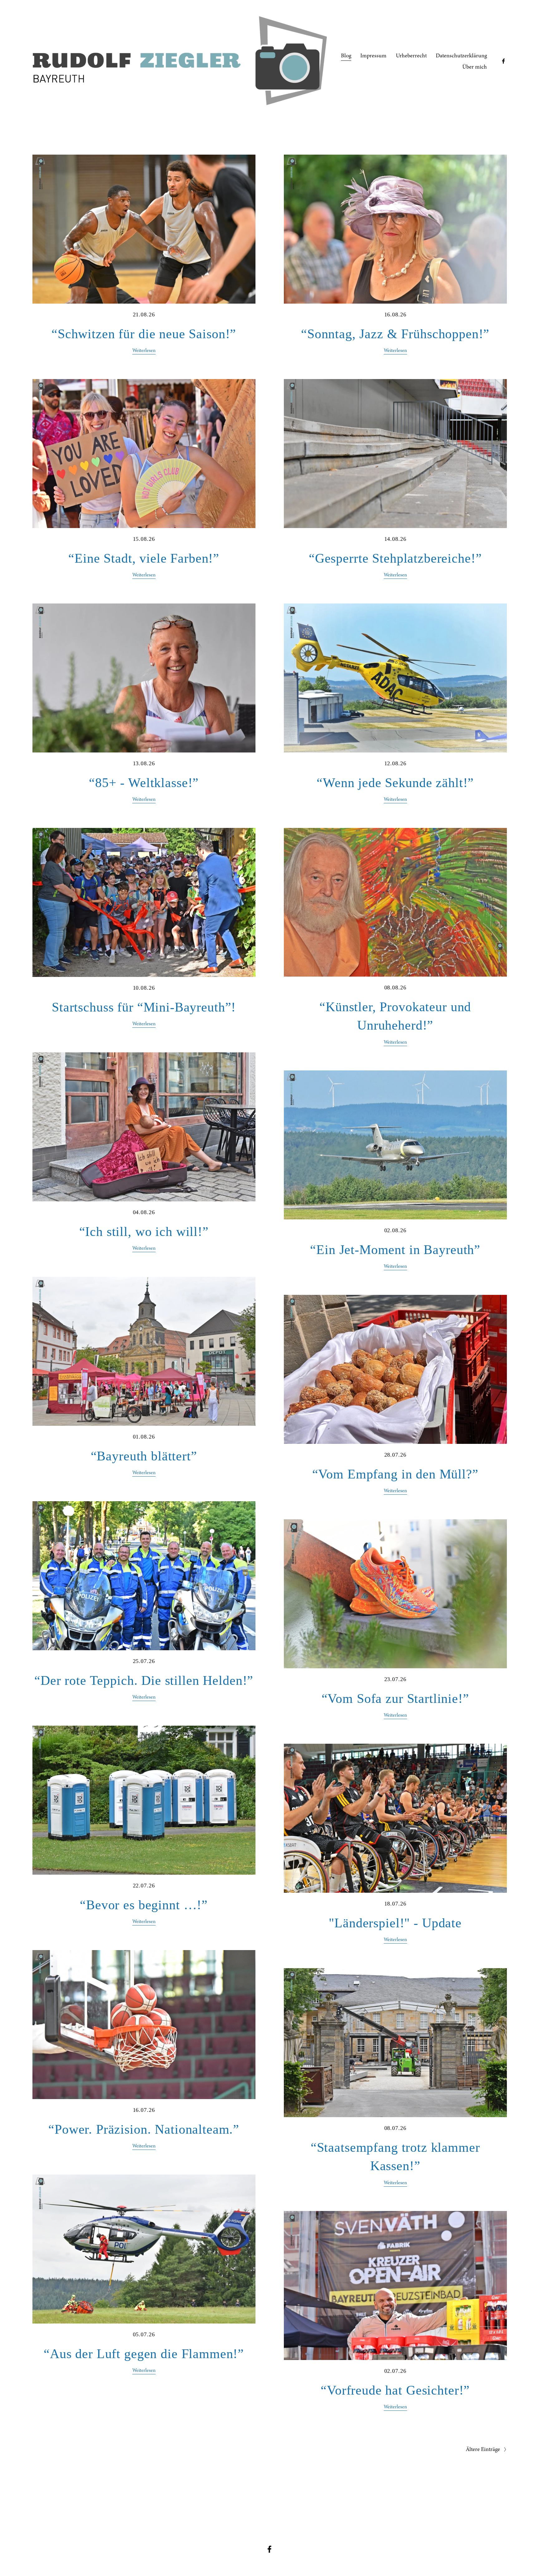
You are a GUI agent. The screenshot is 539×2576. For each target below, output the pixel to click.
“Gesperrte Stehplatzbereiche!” (395, 558)
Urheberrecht (411, 55)
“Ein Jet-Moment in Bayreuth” (395, 1250)
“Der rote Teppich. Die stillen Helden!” (144, 1680)
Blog (346, 55)
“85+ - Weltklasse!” (144, 783)
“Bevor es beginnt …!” (144, 1905)
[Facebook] (503, 61)
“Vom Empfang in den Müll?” (395, 1474)
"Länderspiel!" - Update (395, 1923)
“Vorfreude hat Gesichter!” (395, 2390)
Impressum (373, 55)
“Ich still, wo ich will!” (144, 1231)
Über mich (475, 67)
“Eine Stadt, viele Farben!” (144, 558)
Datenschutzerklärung (461, 55)
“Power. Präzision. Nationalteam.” (144, 2129)
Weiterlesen (144, 350)
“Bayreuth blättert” (144, 1456)
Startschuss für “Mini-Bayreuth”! (144, 1007)
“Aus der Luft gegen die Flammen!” (144, 2354)
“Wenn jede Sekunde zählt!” (395, 783)
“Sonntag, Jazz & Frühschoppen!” (395, 334)
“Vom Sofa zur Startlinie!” (395, 1698)
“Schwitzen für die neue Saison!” (144, 334)
